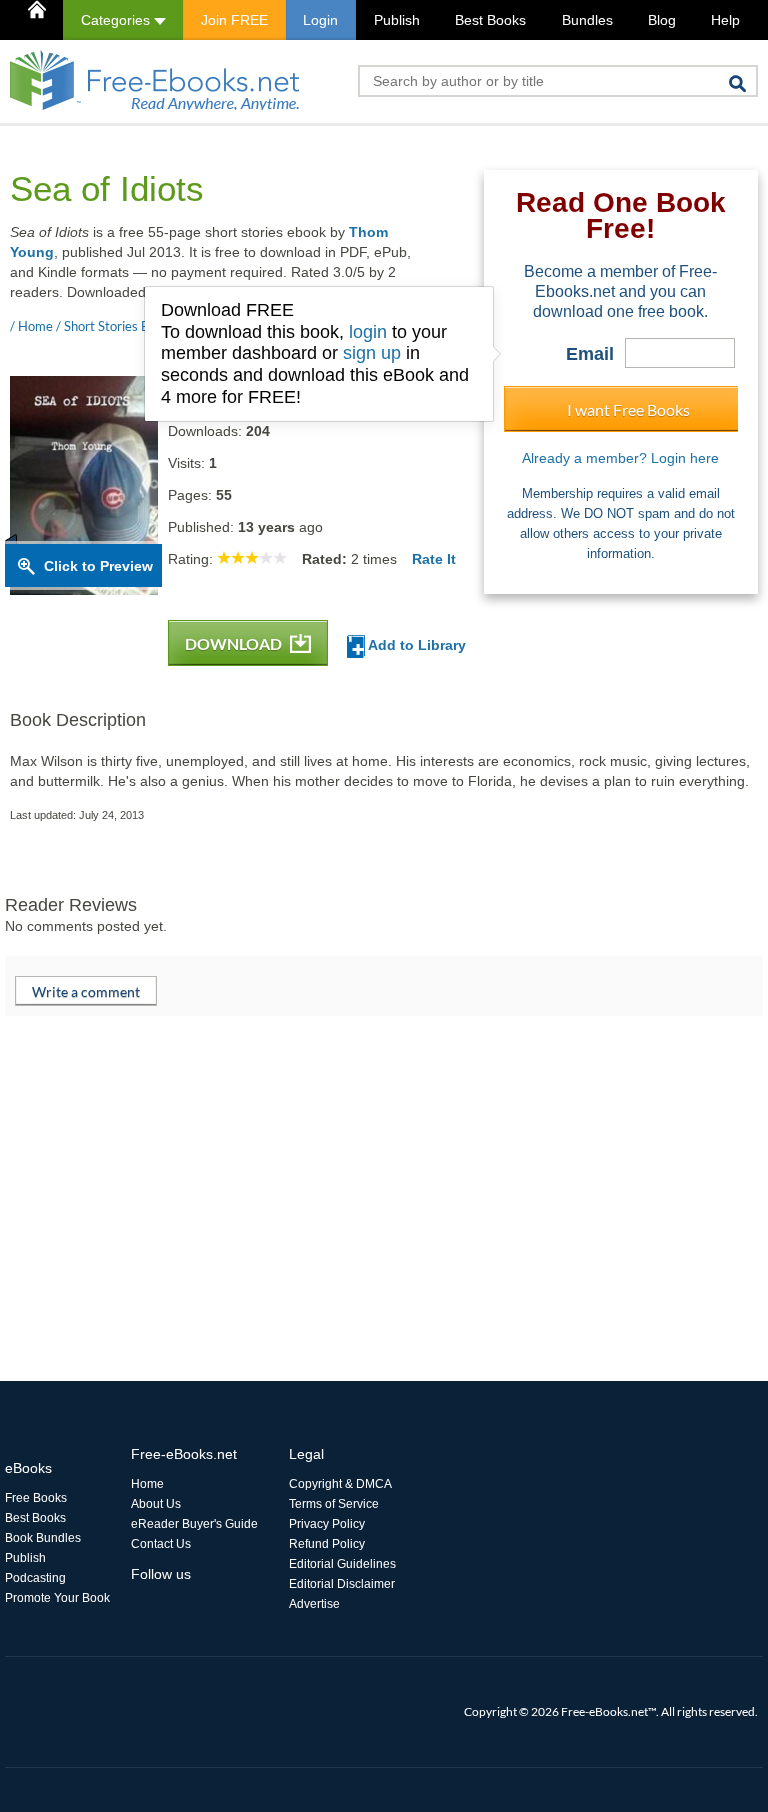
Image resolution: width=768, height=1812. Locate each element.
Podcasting (35, 1578)
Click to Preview (98, 566)
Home (147, 1484)
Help (725, 20)
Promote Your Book (57, 1598)
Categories (117, 20)
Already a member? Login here (620, 458)
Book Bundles (43, 1538)
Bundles (587, 20)
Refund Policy (327, 1544)
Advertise (314, 1604)
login (368, 332)
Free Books (36, 1498)
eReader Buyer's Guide (194, 1524)
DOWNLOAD (235, 643)
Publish (397, 20)
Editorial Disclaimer (342, 1584)
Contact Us (161, 1544)
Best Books (490, 20)
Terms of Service (334, 1504)
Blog (662, 20)
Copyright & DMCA (340, 1484)
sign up (372, 353)
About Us (156, 1504)
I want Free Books (628, 409)
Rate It (434, 559)
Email (590, 354)
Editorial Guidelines (342, 1564)
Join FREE (234, 20)
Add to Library (415, 645)
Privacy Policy (327, 1524)
